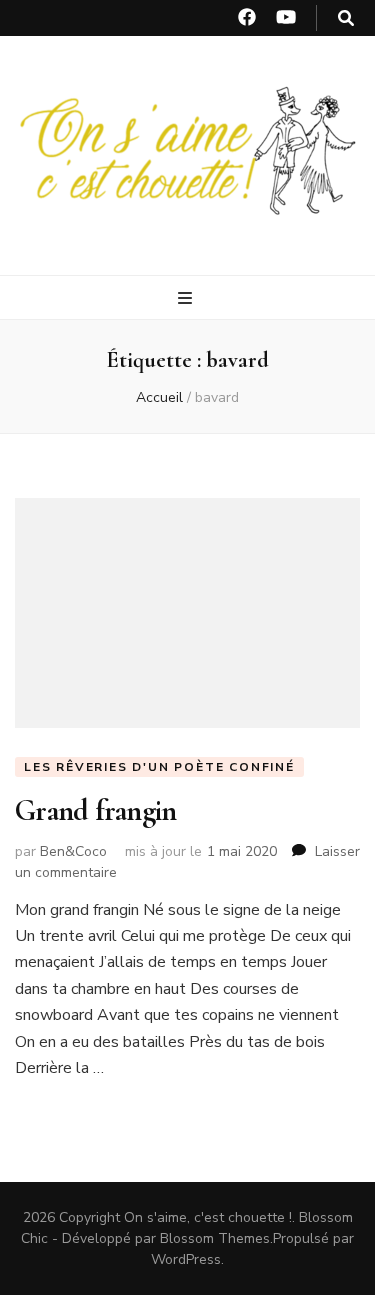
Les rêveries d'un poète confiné (159, 767)
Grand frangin (95, 810)
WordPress (186, 1259)
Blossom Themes (215, 1238)
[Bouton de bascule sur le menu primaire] (187, 298)
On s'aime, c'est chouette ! (208, 1217)
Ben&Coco (73, 851)
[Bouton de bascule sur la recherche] (346, 18)
